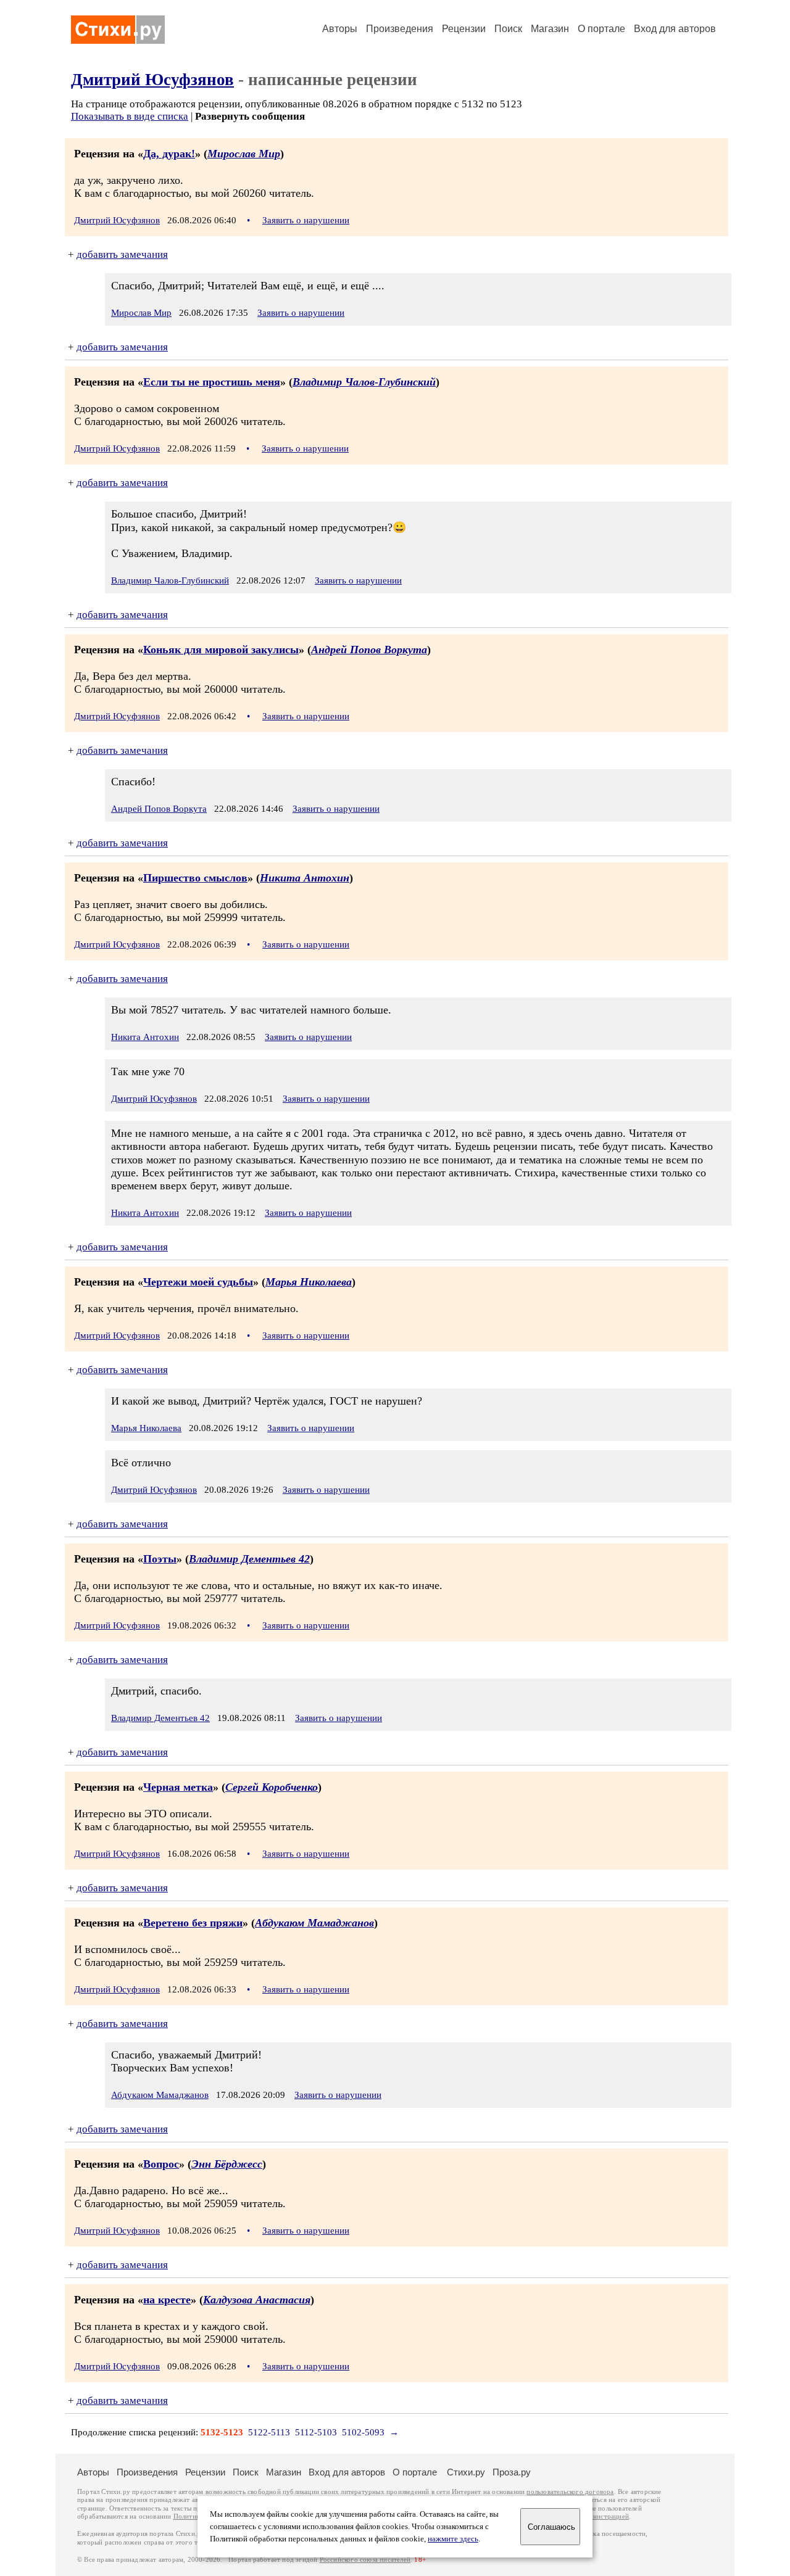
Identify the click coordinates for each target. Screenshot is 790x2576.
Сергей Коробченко (272, 1787)
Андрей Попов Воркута (369, 650)
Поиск (508, 29)
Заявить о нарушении (306, 220)
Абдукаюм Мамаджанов (314, 1923)
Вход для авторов (675, 29)
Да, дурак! (169, 154)
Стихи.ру (466, 2472)
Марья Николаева (309, 1282)
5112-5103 (316, 2432)
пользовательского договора (570, 2492)
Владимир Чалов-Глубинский (364, 382)
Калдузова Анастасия (257, 2300)
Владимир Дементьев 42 (249, 1559)
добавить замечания (122, 254)
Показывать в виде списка (130, 116)
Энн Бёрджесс (227, 2164)
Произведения (400, 29)
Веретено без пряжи (193, 1923)
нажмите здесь (453, 2539)
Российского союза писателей (365, 2560)
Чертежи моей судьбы (198, 1282)
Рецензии (464, 29)
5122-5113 (269, 2432)
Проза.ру (512, 2472)
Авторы (340, 29)
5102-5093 (363, 2432)
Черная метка (178, 1787)
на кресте (167, 2300)
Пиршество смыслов (195, 878)
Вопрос (161, 2164)
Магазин (550, 29)
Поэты (160, 1559)
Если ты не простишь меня (212, 382)
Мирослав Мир (244, 154)
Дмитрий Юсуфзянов (152, 80)
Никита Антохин (305, 878)
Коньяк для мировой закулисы (221, 650)
